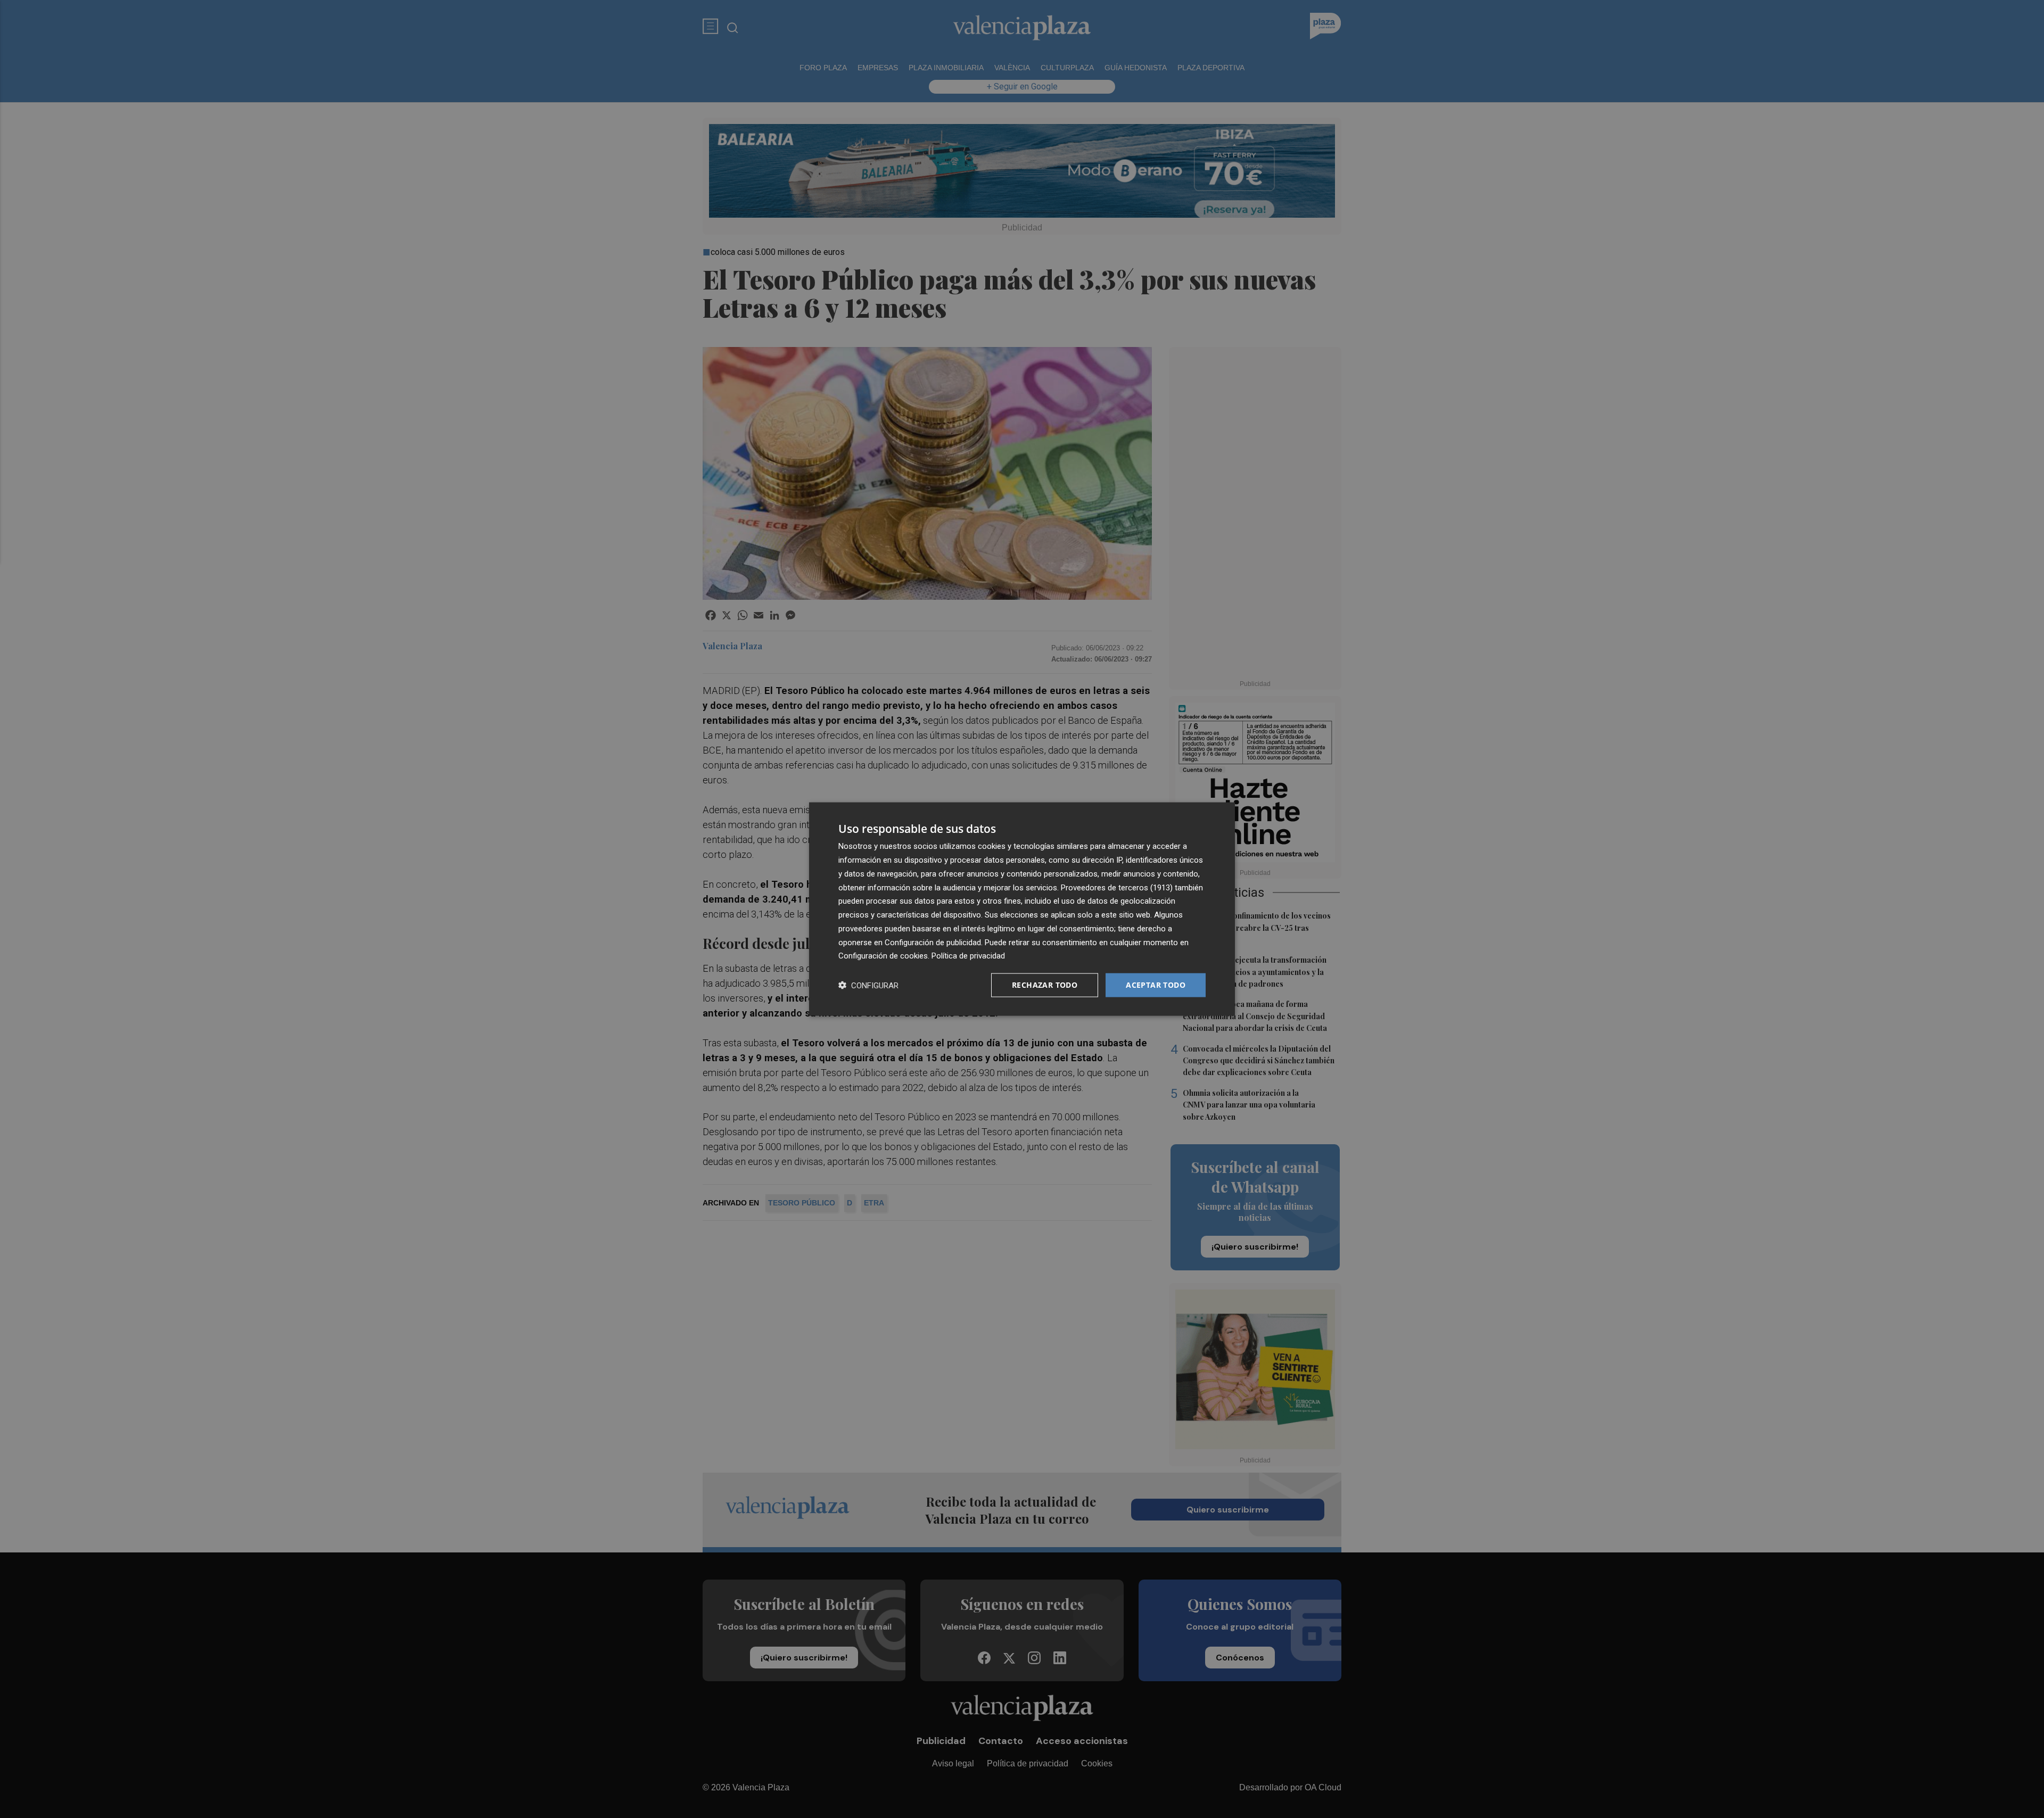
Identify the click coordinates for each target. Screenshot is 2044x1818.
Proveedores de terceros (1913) (1117, 887)
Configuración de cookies (883, 956)
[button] (868, 985)
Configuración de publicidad (933, 942)
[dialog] (1022, 909)
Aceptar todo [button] (1156, 985)
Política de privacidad (968, 956)
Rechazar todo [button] (1045, 985)
